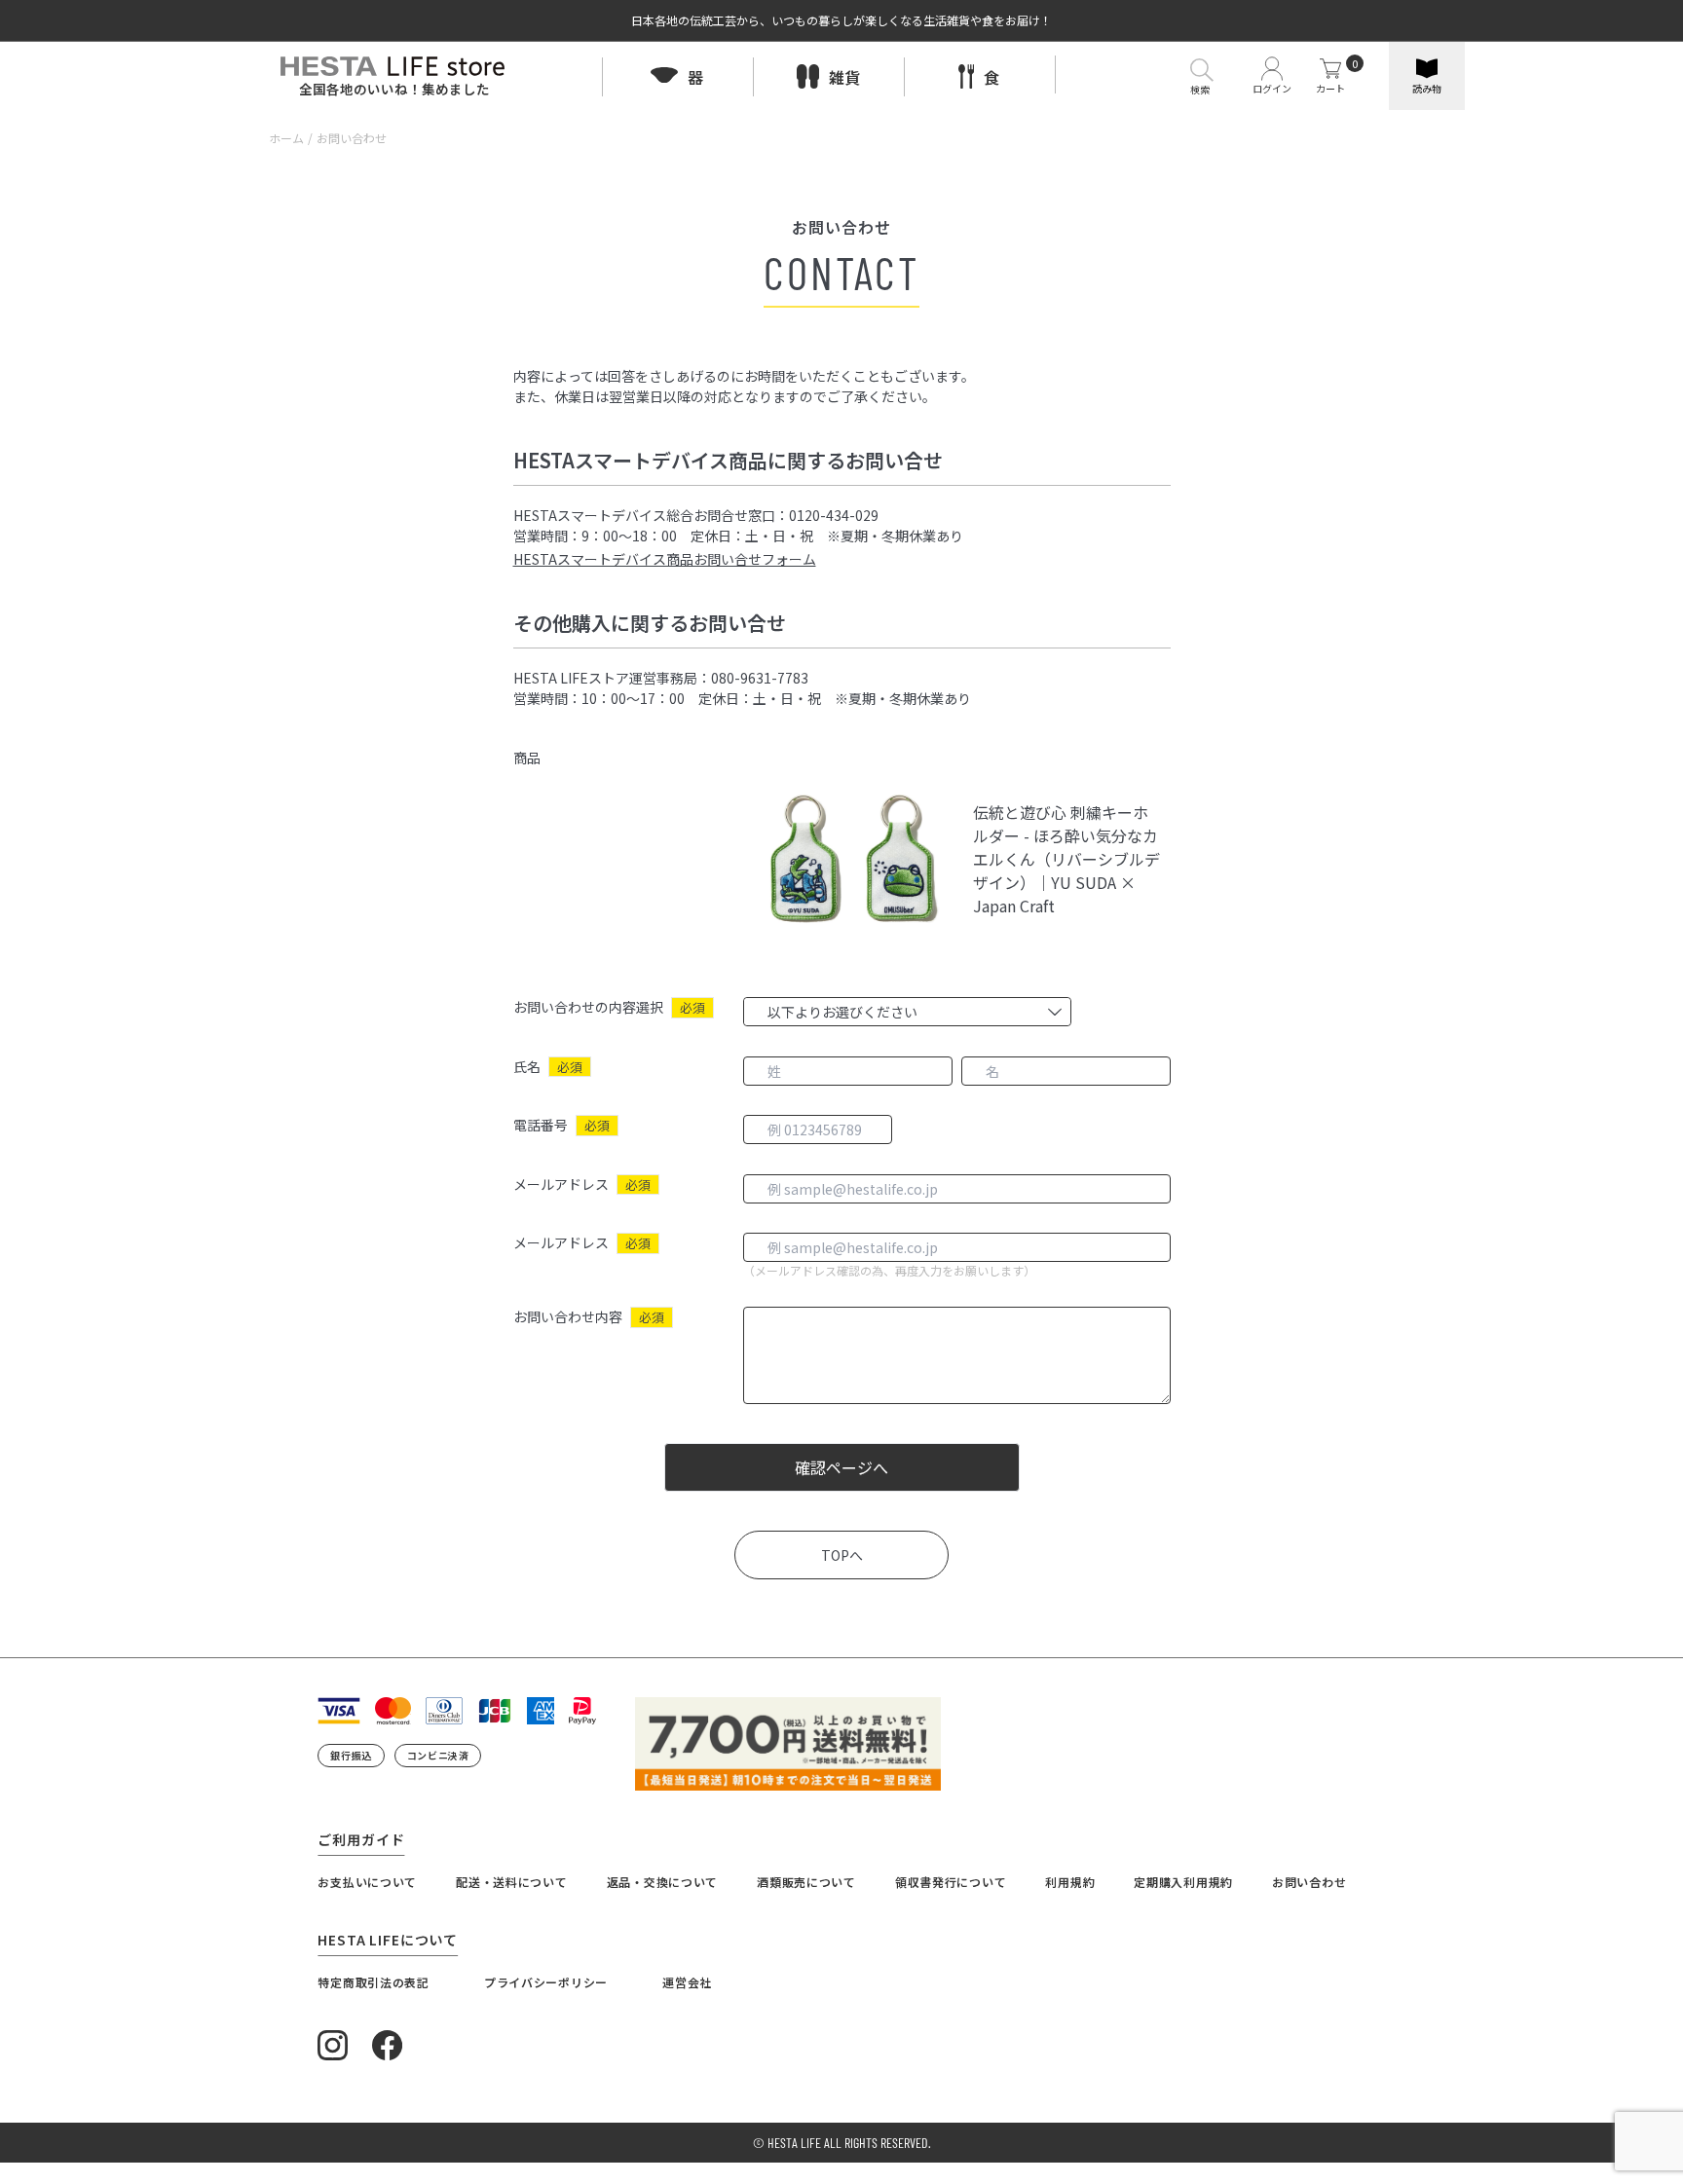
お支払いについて (367, 1882)
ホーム (286, 138)
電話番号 (541, 1125)
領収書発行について (951, 1882)
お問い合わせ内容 (568, 1316)
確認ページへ (841, 1467)
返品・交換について (662, 1882)
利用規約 (1070, 1882)
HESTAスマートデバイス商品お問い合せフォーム (665, 559)
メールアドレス (561, 1184)
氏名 (527, 1066)
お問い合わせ (1309, 1882)
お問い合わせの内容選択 (588, 1007)
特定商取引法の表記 (373, 1982)
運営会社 (687, 1982)
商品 (527, 758)
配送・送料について (511, 1882)
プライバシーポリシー (546, 1982)
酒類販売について (806, 1882)
